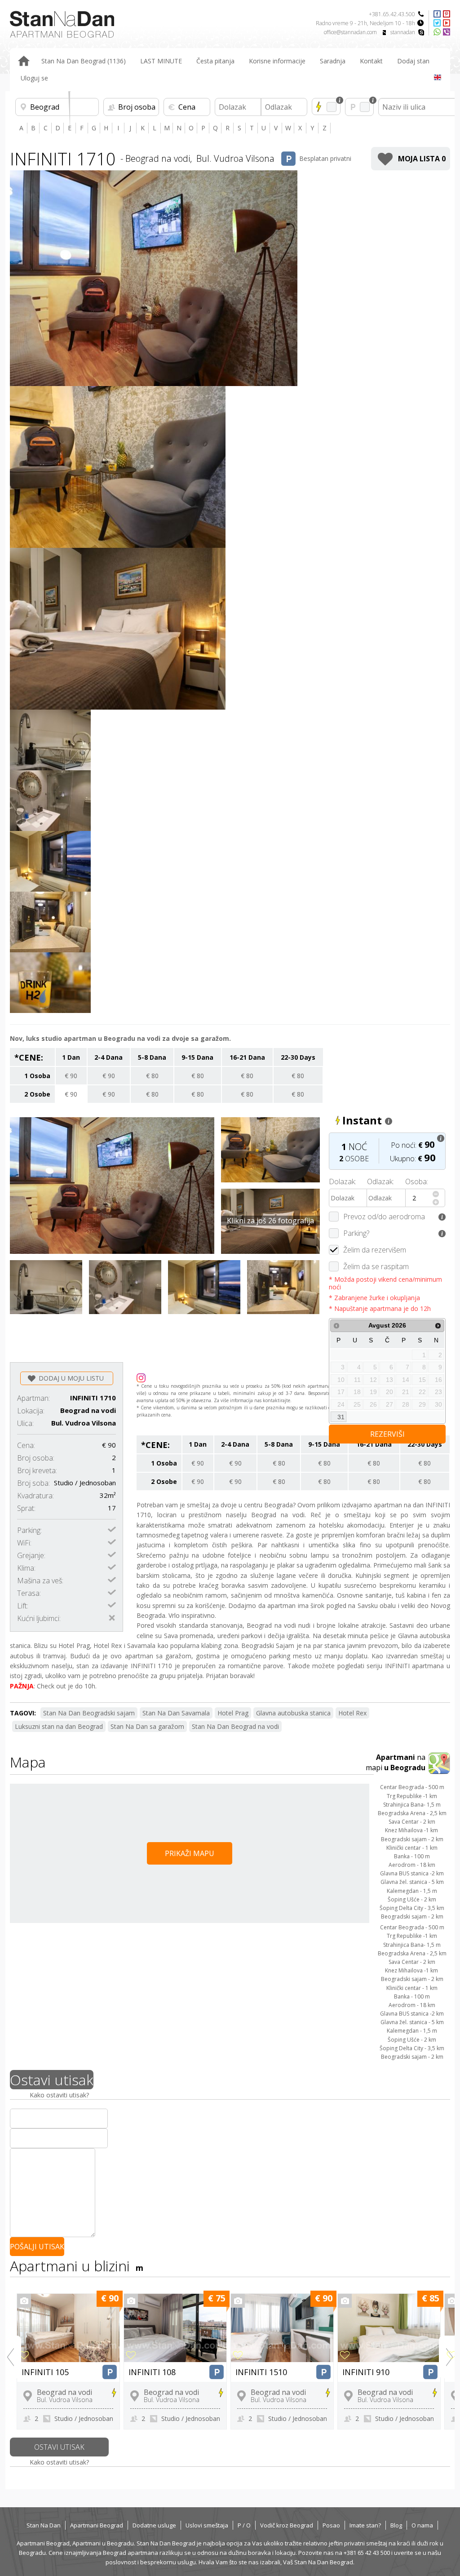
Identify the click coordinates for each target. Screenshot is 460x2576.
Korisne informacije (277, 61)
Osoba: (417, 1181)
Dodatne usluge (154, 2525)
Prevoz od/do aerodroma (384, 1217)
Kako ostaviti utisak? (59, 2095)
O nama (422, 2525)
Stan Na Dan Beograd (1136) (84, 61)
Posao (331, 2525)
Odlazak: (380, 1181)
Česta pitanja (215, 61)
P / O (244, 2525)
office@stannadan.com (350, 32)
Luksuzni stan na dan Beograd (59, 1726)
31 (341, 1417)
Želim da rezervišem (375, 1250)
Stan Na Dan (44, 2525)
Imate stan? (365, 2525)
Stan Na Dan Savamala (176, 1713)
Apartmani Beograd (97, 2525)
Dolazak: (343, 1181)
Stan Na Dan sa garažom (147, 1726)
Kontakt (371, 61)
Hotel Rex (352, 1713)
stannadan (403, 32)
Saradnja (333, 61)
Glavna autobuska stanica (293, 1713)
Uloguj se (34, 78)
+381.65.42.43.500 (392, 14)
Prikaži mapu (190, 1853)
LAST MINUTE (161, 61)
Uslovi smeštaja (207, 2525)
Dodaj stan (413, 61)
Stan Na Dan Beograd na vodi (235, 1726)
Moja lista (422, 159)
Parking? (356, 1233)
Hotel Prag (233, 1713)
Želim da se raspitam (376, 1266)
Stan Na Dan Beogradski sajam (89, 1713)
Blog (396, 2525)
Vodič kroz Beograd (287, 2525)
